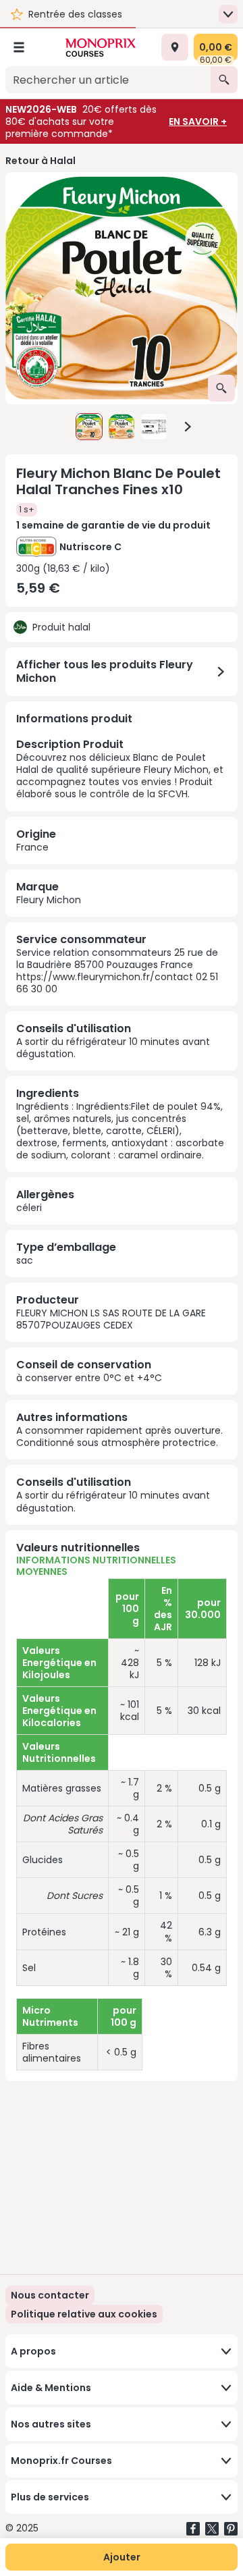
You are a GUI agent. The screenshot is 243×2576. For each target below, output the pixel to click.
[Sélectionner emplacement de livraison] (175, 47)
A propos (33, 2351)
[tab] (122, 288)
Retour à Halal (40, 161)
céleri (29, 1208)
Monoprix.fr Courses (61, 2461)
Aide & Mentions (51, 2388)
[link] (84, 2314)
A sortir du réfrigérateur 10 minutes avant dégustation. (113, 1048)
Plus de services (50, 2497)
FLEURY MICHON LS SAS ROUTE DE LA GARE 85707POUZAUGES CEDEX (111, 1319)
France (32, 847)
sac (25, 1260)
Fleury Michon (49, 900)
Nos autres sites (51, 2424)
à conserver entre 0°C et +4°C (89, 1378)
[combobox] (108, 80)
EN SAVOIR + (198, 122)
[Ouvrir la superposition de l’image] (221, 388)
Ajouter (122, 2557)
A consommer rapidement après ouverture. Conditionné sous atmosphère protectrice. (119, 1437)
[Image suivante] (188, 427)
